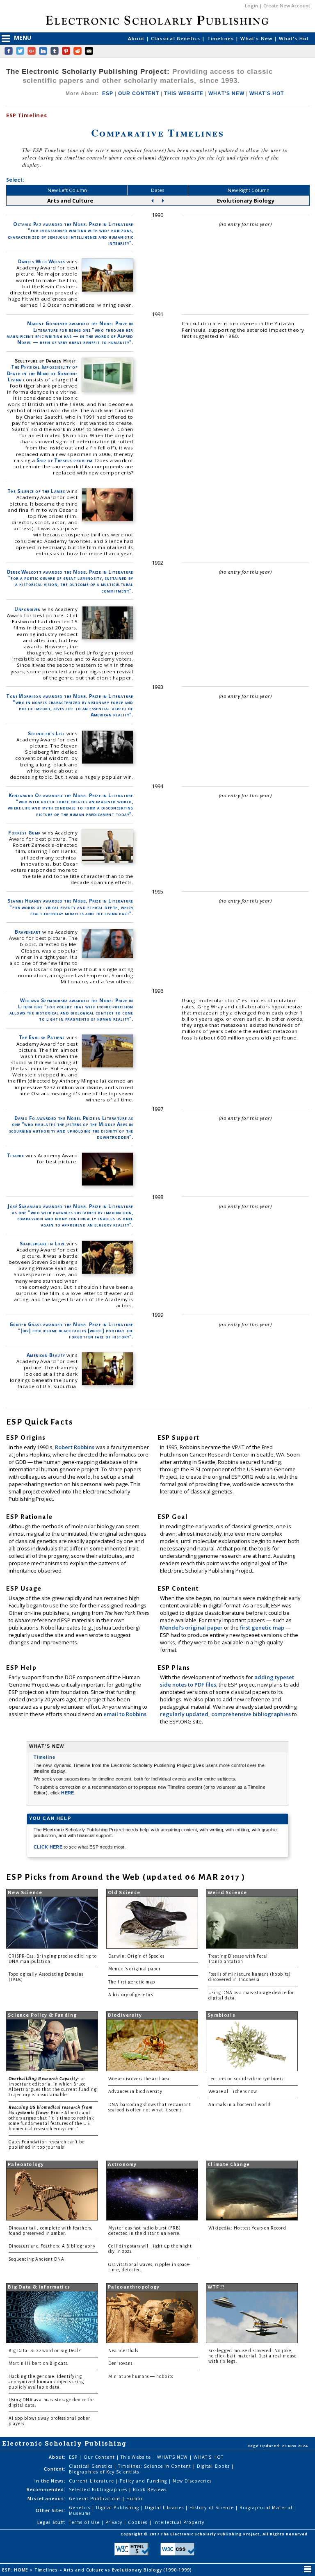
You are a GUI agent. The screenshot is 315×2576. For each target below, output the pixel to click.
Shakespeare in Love (42, 1244)
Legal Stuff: (51, 2522)
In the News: (50, 2481)
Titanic (15, 1155)
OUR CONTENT (138, 93)
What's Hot (294, 38)
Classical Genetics (176, 38)
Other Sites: (51, 2510)
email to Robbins (125, 1714)
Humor (135, 2498)
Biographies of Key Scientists (104, 2472)
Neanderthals (123, 2351)
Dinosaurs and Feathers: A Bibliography (52, 2246)
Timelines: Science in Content (155, 2466)
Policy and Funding (144, 2481)
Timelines (221, 38)
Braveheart (28, 932)
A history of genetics (131, 1995)
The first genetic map (132, 1982)
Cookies (138, 2522)
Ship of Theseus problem (65, 460)
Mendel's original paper (192, 1628)
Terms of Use (85, 2522)
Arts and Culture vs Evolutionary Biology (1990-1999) (128, 2570)
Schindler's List (46, 733)
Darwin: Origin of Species (136, 1956)
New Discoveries (192, 2481)
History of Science (212, 2508)
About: (57, 2457)
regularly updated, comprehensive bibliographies (225, 1714)
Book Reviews (150, 2489)
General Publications (96, 2498)
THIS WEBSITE (184, 93)
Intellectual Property (179, 2522)
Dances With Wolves (41, 261)
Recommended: (46, 2489)
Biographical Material (267, 2508)
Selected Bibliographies (99, 2489)
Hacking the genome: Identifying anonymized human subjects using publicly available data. (47, 2382)
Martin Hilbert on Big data (38, 2363)
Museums (80, 2513)
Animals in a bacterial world (240, 2105)
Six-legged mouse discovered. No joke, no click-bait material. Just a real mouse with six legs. (252, 2356)
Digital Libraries (165, 2508)
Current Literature (92, 2481)
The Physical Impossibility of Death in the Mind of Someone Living (42, 373)
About (137, 38)
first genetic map (263, 1628)
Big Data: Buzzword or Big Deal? (45, 2351)
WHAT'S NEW (226, 93)
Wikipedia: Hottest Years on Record (247, 2228)
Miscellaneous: (47, 2498)
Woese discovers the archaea (139, 2079)
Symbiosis (221, 2015)
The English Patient (42, 1037)
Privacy (115, 2522)
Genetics (80, 2508)
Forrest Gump (25, 833)
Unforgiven (28, 609)
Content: (55, 2469)
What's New (257, 38)
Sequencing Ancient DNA (37, 2259)
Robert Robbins (75, 1447)
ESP (108, 93)
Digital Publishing (119, 2508)
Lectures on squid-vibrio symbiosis (246, 2079)
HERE (67, 1793)
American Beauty (46, 1355)
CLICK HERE (49, 1847)
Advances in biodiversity (135, 2092)
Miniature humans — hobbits (140, 2377)
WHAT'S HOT (267, 93)
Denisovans (120, 2363)
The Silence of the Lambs (36, 491)
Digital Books (214, 2466)
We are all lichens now (233, 2092)
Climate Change (229, 2165)
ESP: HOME (16, 2570)
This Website (137, 2457)
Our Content (100, 2457)
